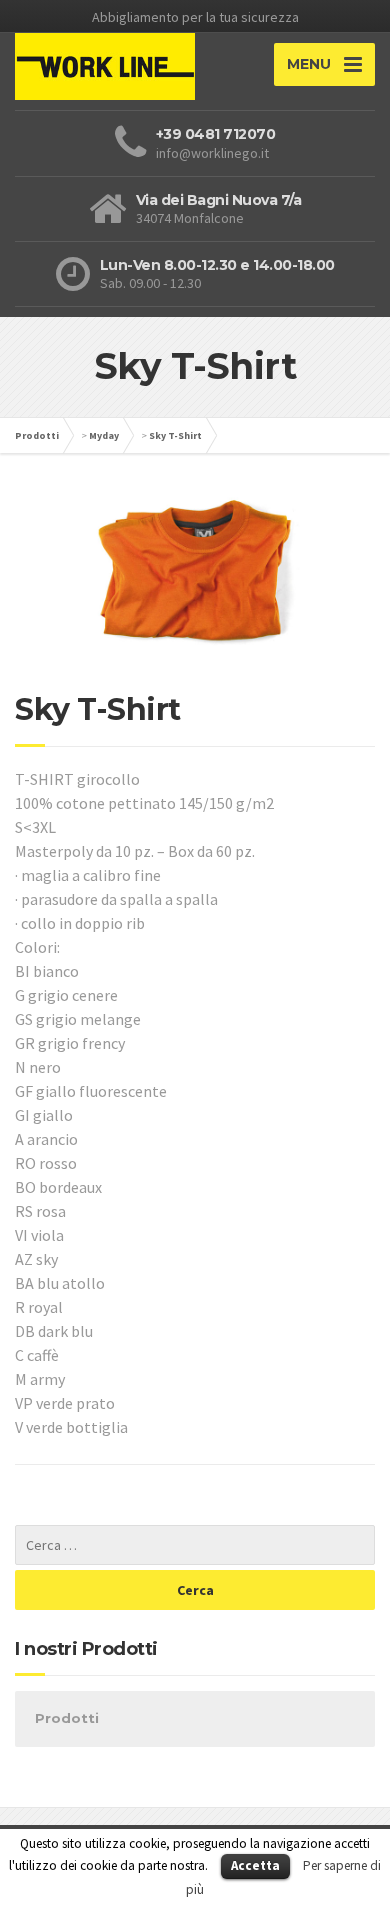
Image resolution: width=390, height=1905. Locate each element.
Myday (104, 435)
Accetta (255, 1865)
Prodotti (37, 435)
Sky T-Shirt (175, 435)
